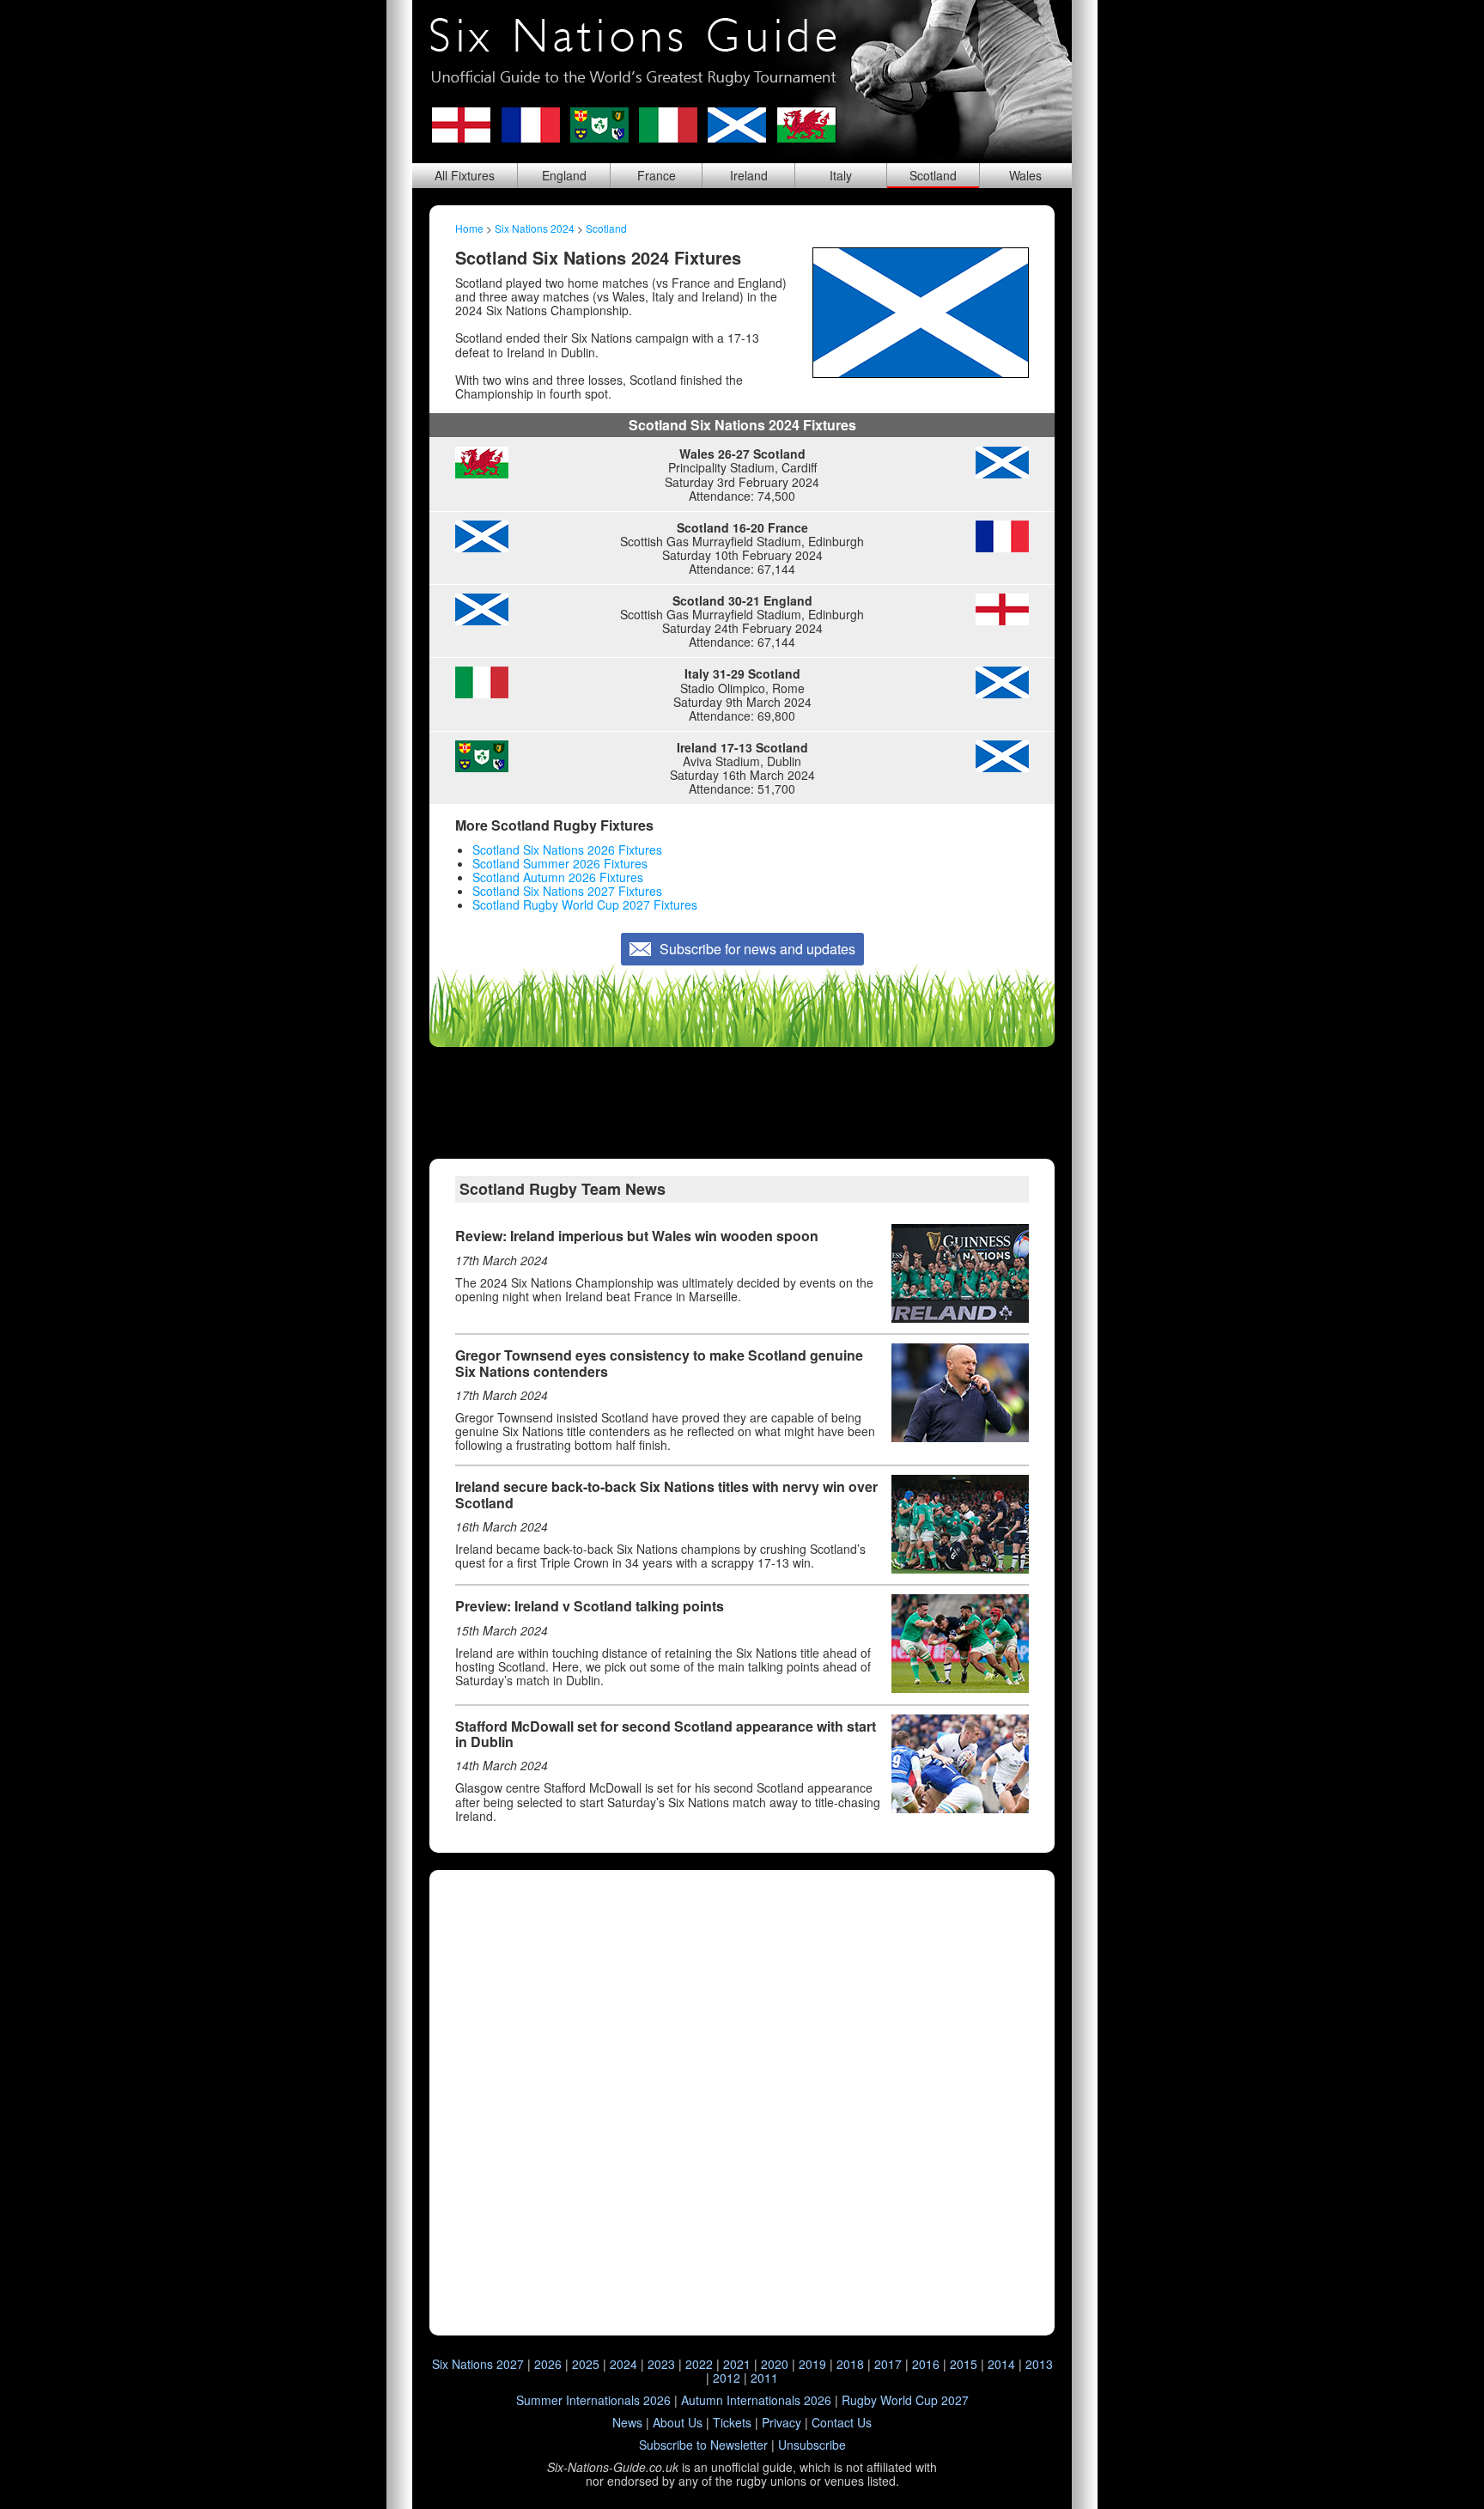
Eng (564, 175)
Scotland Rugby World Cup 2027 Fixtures (585, 904)
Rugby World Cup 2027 (905, 2400)
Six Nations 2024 (535, 228)
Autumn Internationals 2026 (756, 2400)
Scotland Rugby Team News (563, 1189)
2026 (548, 2364)
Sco (933, 175)
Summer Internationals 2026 (593, 2400)
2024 (623, 2364)
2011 (764, 2378)
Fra (657, 175)
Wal (1025, 175)
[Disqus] (742, 2102)
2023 (661, 2364)
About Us (678, 2422)
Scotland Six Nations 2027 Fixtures (567, 891)
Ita (841, 175)
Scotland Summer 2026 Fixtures (560, 863)
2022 (699, 2364)
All (465, 175)
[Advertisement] (742, 1103)
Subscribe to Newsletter (703, 2445)
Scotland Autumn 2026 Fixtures (558, 877)
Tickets (732, 2422)
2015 (964, 2364)
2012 (727, 2378)
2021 (737, 2364)
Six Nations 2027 (478, 2364)
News (627, 2422)
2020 (775, 2364)
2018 (850, 2364)
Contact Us (842, 2422)
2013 (1039, 2364)
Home (469, 228)
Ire (749, 175)
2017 (888, 2364)
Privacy (782, 2422)
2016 (926, 2364)
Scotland (606, 228)
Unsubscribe (812, 2445)
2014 (1001, 2364)
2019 (812, 2364)
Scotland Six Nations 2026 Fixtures (567, 850)
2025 (586, 2364)
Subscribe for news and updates (757, 949)
